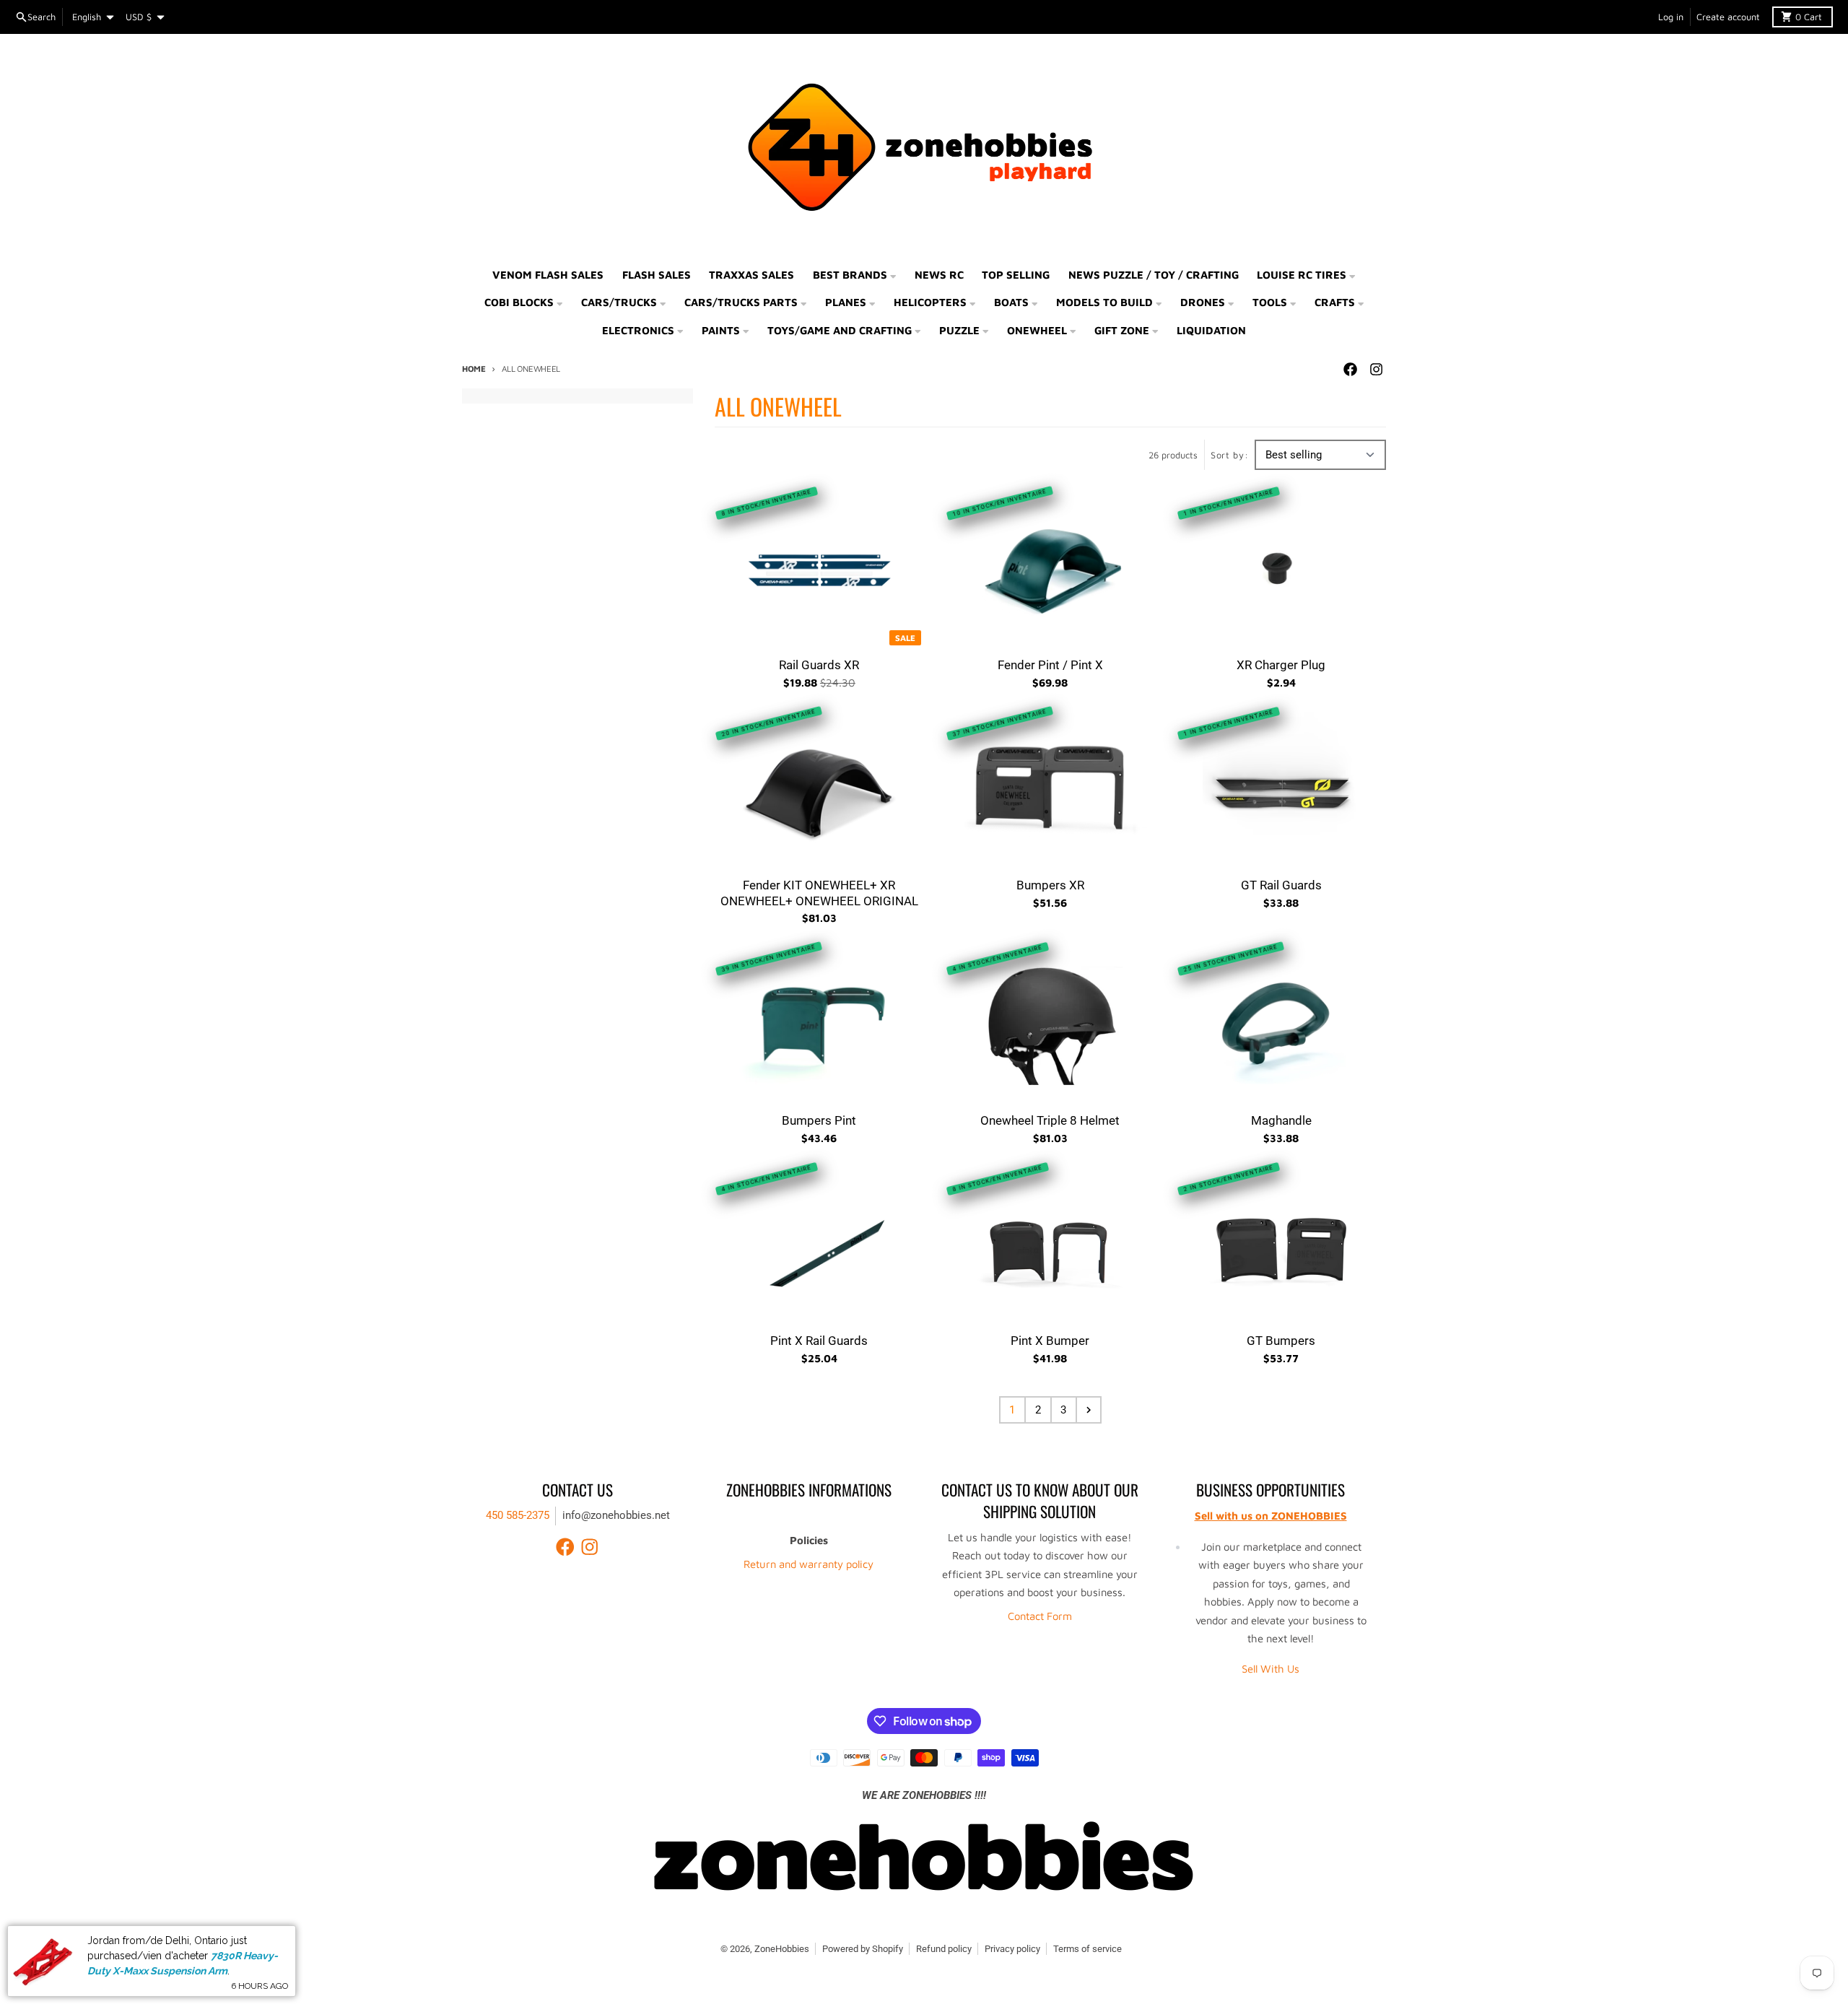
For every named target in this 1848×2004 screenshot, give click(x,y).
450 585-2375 (518, 1515)
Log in (1671, 17)
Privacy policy (1012, 1949)
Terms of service (1088, 1949)
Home (474, 369)
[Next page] (1089, 1410)
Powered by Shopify (863, 1949)
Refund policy (944, 1949)
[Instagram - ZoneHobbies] (1376, 370)
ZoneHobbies (782, 1949)
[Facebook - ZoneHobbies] (1350, 370)
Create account (1728, 17)
